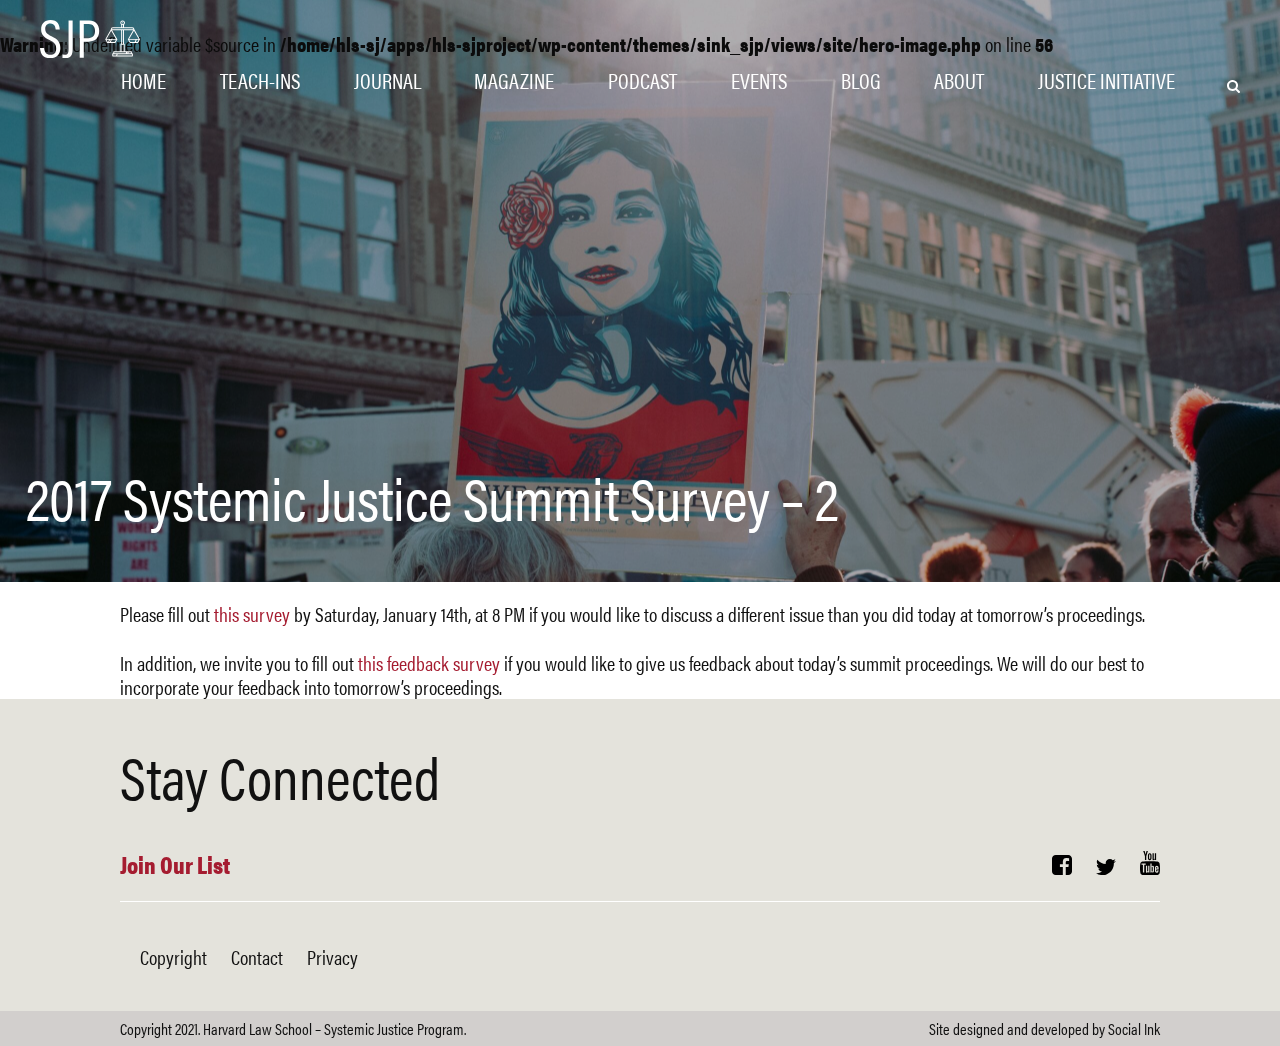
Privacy (332, 956)
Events (759, 80)
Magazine (514, 80)
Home (143, 80)
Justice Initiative (1106, 80)
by (1044, 1028)
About (959, 80)
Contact (257, 956)
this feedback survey (429, 662)
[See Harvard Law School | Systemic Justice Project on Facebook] (1062, 866)
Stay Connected (280, 775)
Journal (387, 80)
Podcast (642, 80)
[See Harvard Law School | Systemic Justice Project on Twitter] (1106, 866)
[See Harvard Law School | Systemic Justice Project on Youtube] (1150, 866)
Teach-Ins (260, 80)
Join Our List (175, 864)
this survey (252, 613)
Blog (861, 80)
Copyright (173, 956)
